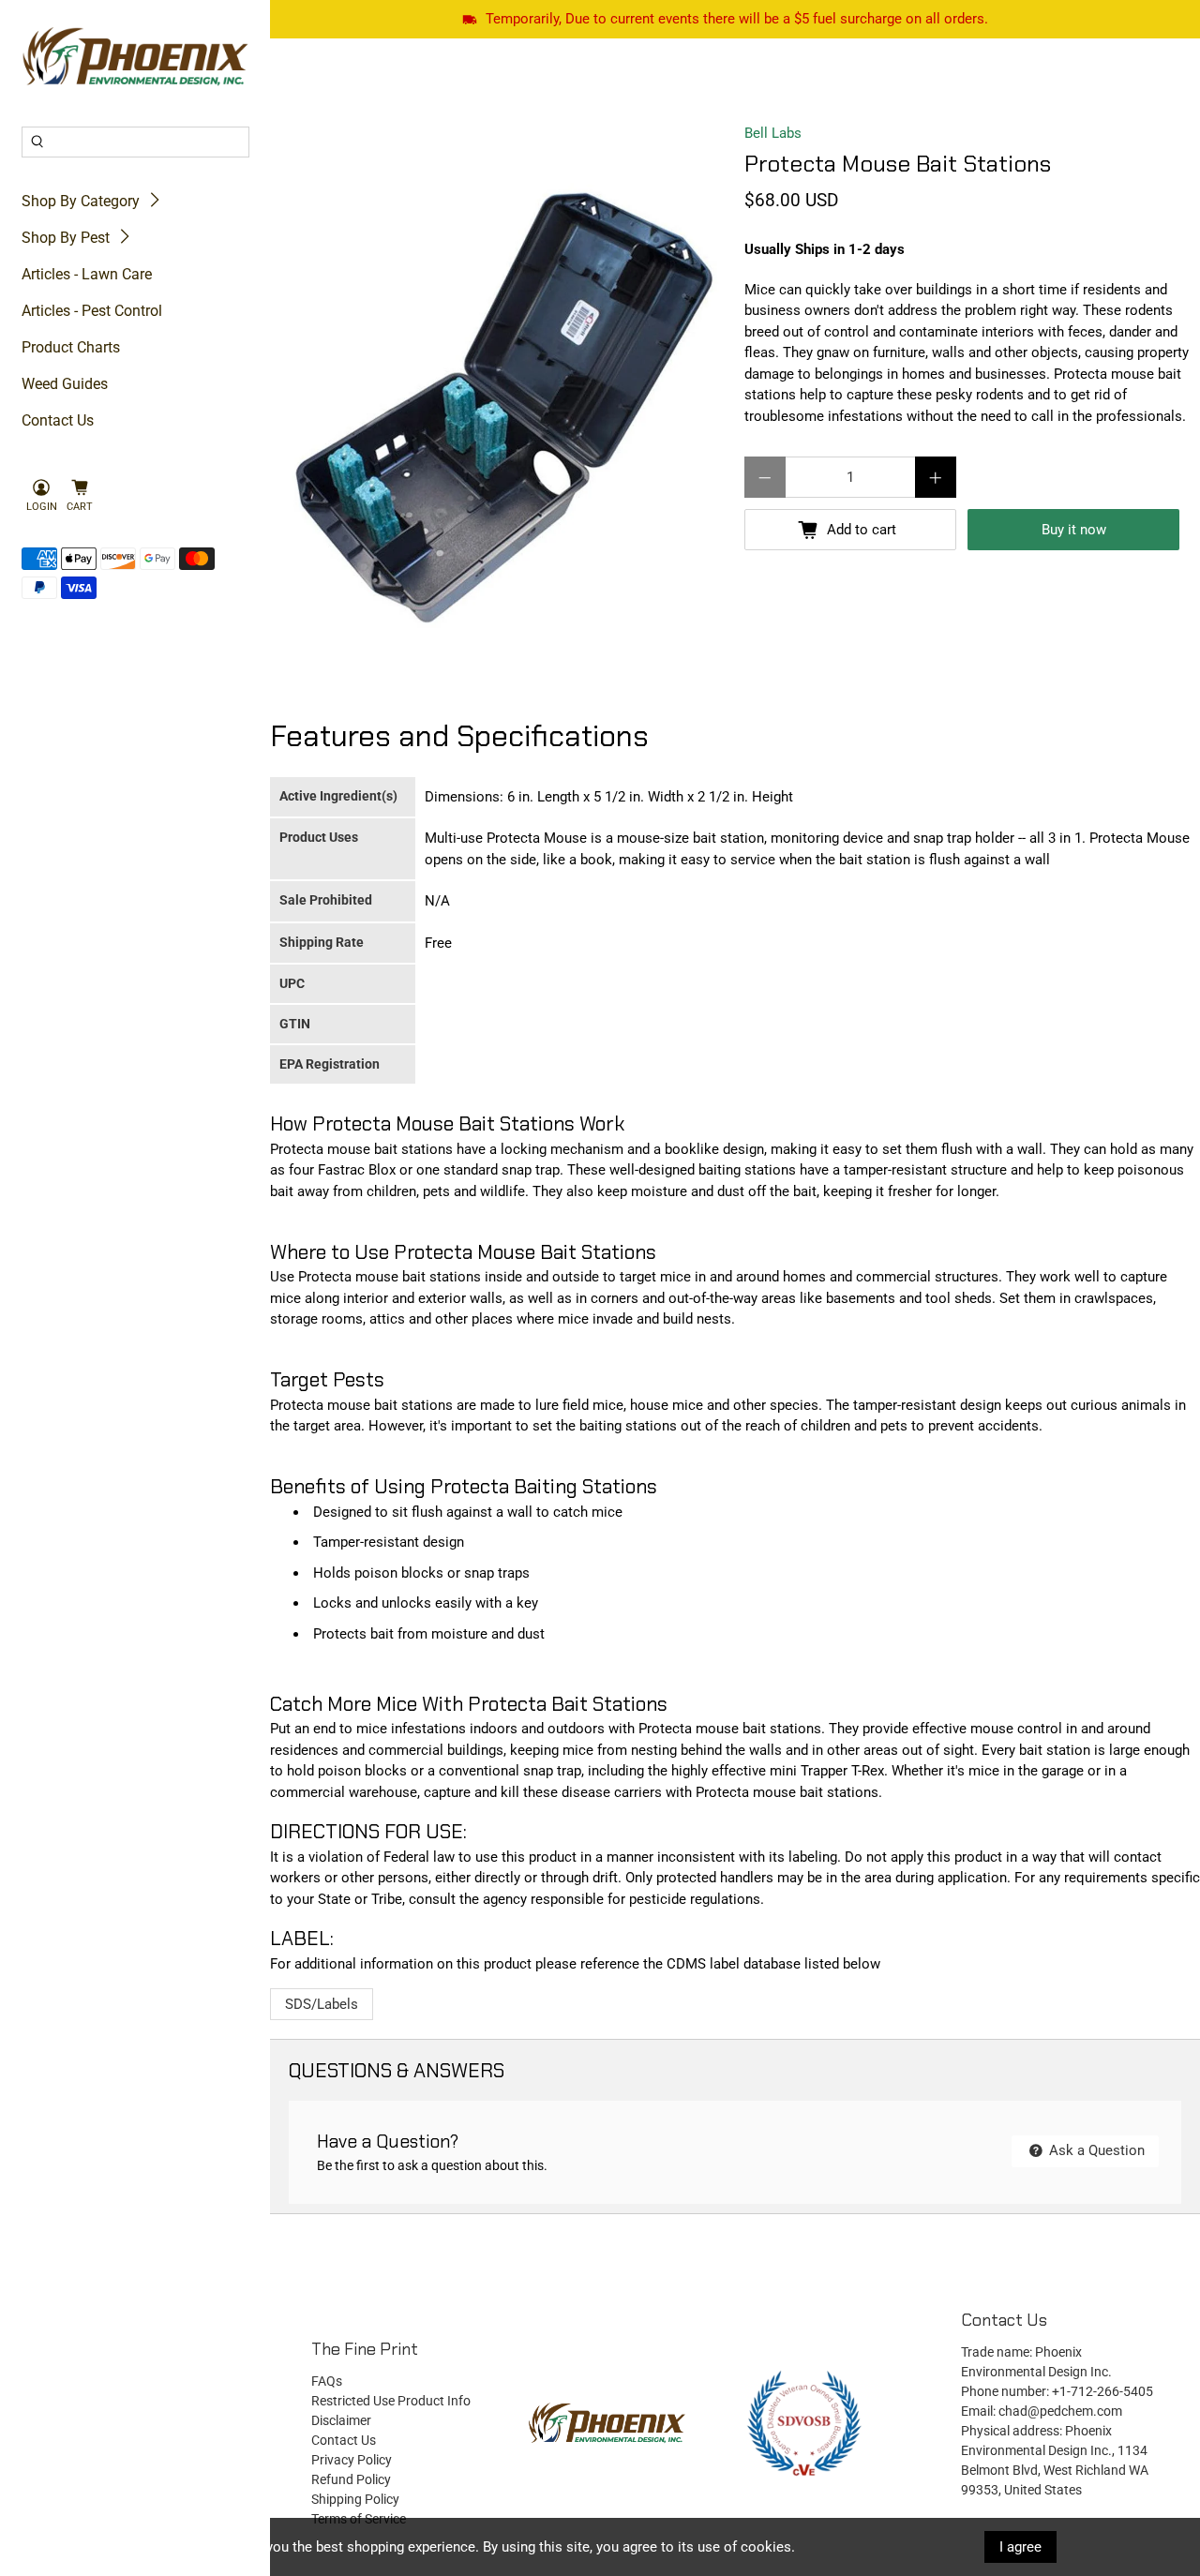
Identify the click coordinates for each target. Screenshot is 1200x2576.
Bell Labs (773, 133)
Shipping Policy (355, 2499)
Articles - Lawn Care (87, 274)
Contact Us (58, 420)
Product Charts (71, 347)
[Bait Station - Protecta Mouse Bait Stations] (502, 408)
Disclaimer (341, 2420)
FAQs (327, 2381)
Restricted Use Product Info (391, 2401)
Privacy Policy (352, 2460)
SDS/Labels (322, 2004)
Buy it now (1074, 530)
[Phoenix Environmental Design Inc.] (135, 57)
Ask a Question (1095, 2150)
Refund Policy (351, 2479)
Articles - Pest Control (92, 311)
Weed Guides (65, 384)
